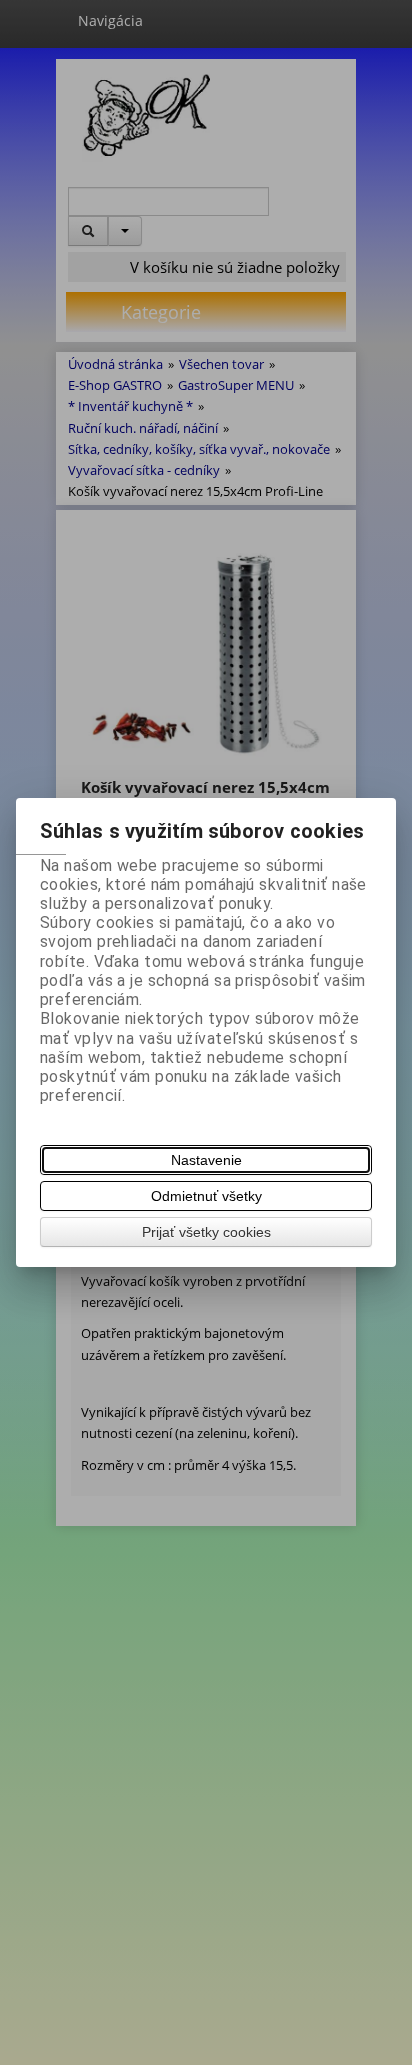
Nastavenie (206, 1160)
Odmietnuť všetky (206, 1196)
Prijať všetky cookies (206, 1232)
